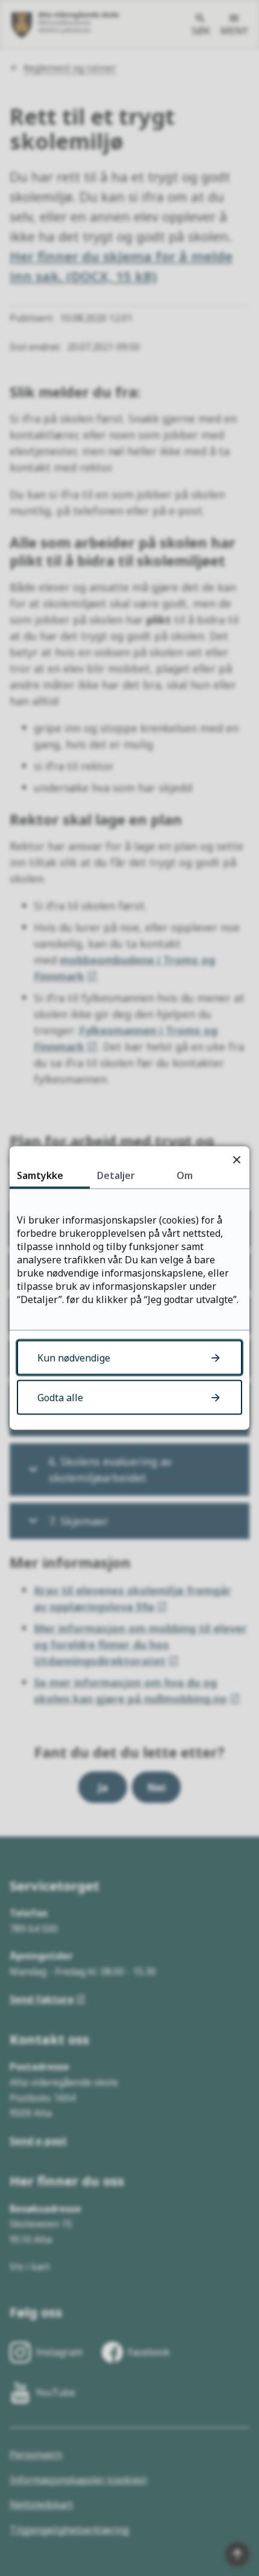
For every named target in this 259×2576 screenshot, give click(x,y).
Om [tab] (185, 1175)
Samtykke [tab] (40, 1175)
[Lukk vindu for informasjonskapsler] (236, 1159)
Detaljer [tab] (116, 1175)
